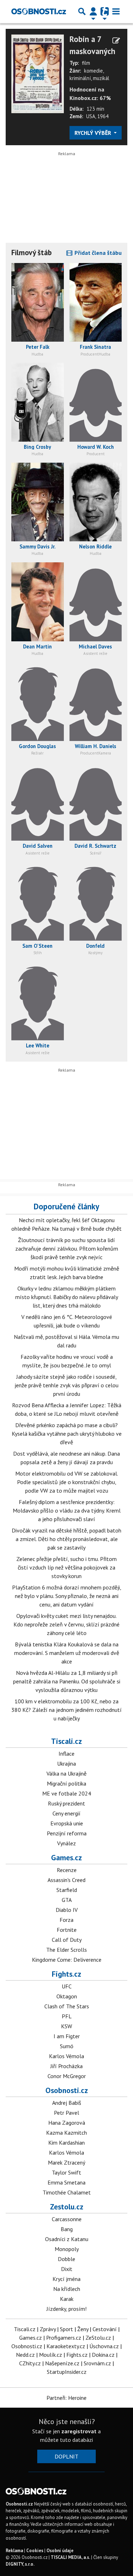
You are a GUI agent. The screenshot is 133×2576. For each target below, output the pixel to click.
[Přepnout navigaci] (93, 11)
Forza (66, 1920)
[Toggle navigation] (116, 11)
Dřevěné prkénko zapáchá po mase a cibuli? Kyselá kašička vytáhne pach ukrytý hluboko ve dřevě (67, 1434)
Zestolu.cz (67, 2207)
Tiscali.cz (66, 1741)
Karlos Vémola (66, 2056)
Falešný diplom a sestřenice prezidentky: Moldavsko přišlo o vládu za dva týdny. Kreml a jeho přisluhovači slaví (67, 1510)
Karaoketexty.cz (66, 2346)
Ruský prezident (66, 1803)
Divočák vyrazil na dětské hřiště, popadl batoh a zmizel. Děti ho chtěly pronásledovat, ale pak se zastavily (66, 1539)
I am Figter (67, 2036)
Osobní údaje (60, 2551)
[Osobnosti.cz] (39, 11)
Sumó (67, 2046)
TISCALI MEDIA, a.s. (70, 2557)
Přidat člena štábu (97, 253)
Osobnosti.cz (67, 2090)
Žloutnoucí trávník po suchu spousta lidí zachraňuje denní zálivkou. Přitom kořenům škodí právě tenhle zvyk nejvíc (67, 1248)
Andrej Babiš (67, 2103)
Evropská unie (67, 1823)
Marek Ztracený (66, 2162)
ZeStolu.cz (98, 2338)
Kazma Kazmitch (66, 2133)
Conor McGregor (67, 2076)
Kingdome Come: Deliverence (67, 1960)
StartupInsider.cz (67, 2372)
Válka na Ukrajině (66, 1773)
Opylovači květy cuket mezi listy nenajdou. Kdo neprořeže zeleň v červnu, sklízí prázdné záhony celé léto (66, 1624)
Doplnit (66, 2456)
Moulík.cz (51, 2355)
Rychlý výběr (93, 133)
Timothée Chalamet (67, 2192)
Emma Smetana (66, 2182)
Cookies (35, 2551)
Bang (67, 2229)
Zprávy (48, 2329)
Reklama (14, 2551)
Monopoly (67, 2249)
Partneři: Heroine (66, 2398)
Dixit (67, 2269)
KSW (66, 2026)
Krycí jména (66, 2279)
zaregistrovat (79, 2431)
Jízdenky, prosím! (66, 2309)
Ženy (83, 2329)
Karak (67, 2299)
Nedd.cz (25, 2355)
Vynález (66, 1843)
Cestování (105, 2329)
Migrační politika (66, 1783)
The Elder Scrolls (66, 1950)
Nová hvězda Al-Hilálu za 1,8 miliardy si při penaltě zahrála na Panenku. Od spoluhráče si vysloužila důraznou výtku (67, 1681)
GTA (67, 1900)
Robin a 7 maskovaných (92, 45)
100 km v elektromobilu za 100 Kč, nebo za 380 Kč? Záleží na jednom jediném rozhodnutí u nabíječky (66, 1710)
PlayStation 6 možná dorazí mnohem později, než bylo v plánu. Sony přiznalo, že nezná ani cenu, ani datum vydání (67, 1596)
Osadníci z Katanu (67, 2239)
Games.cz (66, 1857)
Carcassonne (67, 2219)
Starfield (67, 1890)
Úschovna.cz (104, 2346)
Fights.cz (66, 1974)
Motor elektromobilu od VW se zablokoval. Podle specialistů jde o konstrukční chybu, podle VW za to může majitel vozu (67, 1482)
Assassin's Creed (66, 1880)
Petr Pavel (66, 2113)
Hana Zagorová (67, 2123)
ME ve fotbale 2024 (67, 1793)
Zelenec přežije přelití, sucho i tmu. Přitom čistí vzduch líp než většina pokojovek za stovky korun (66, 1567)
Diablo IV (67, 1910)
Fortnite (67, 1930)
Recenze (67, 1870)
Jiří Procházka (66, 2066)
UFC (67, 1986)
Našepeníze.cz (62, 2363)
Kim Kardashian (66, 2143)
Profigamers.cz (64, 2338)
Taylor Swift (66, 2172)
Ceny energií (66, 1813)
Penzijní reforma (67, 1833)
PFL (67, 2016)
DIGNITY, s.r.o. (20, 2564)
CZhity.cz (30, 2363)
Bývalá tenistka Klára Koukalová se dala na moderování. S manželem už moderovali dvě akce (67, 1653)
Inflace (66, 1754)
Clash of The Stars (67, 2006)
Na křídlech (67, 2289)
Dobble (66, 2259)
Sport (66, 2329)
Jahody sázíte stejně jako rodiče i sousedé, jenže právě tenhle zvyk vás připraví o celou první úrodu (66, 1385)
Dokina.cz (103, 2355)
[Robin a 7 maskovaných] (38, 73)
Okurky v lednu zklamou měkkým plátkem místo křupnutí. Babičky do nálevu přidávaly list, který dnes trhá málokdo (67, 1297)
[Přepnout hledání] (82, 11)
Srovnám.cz (97, 2363)
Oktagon (67, 1996)
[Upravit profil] (116, 41)
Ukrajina (66, 1763)
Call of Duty (67, 1940)
